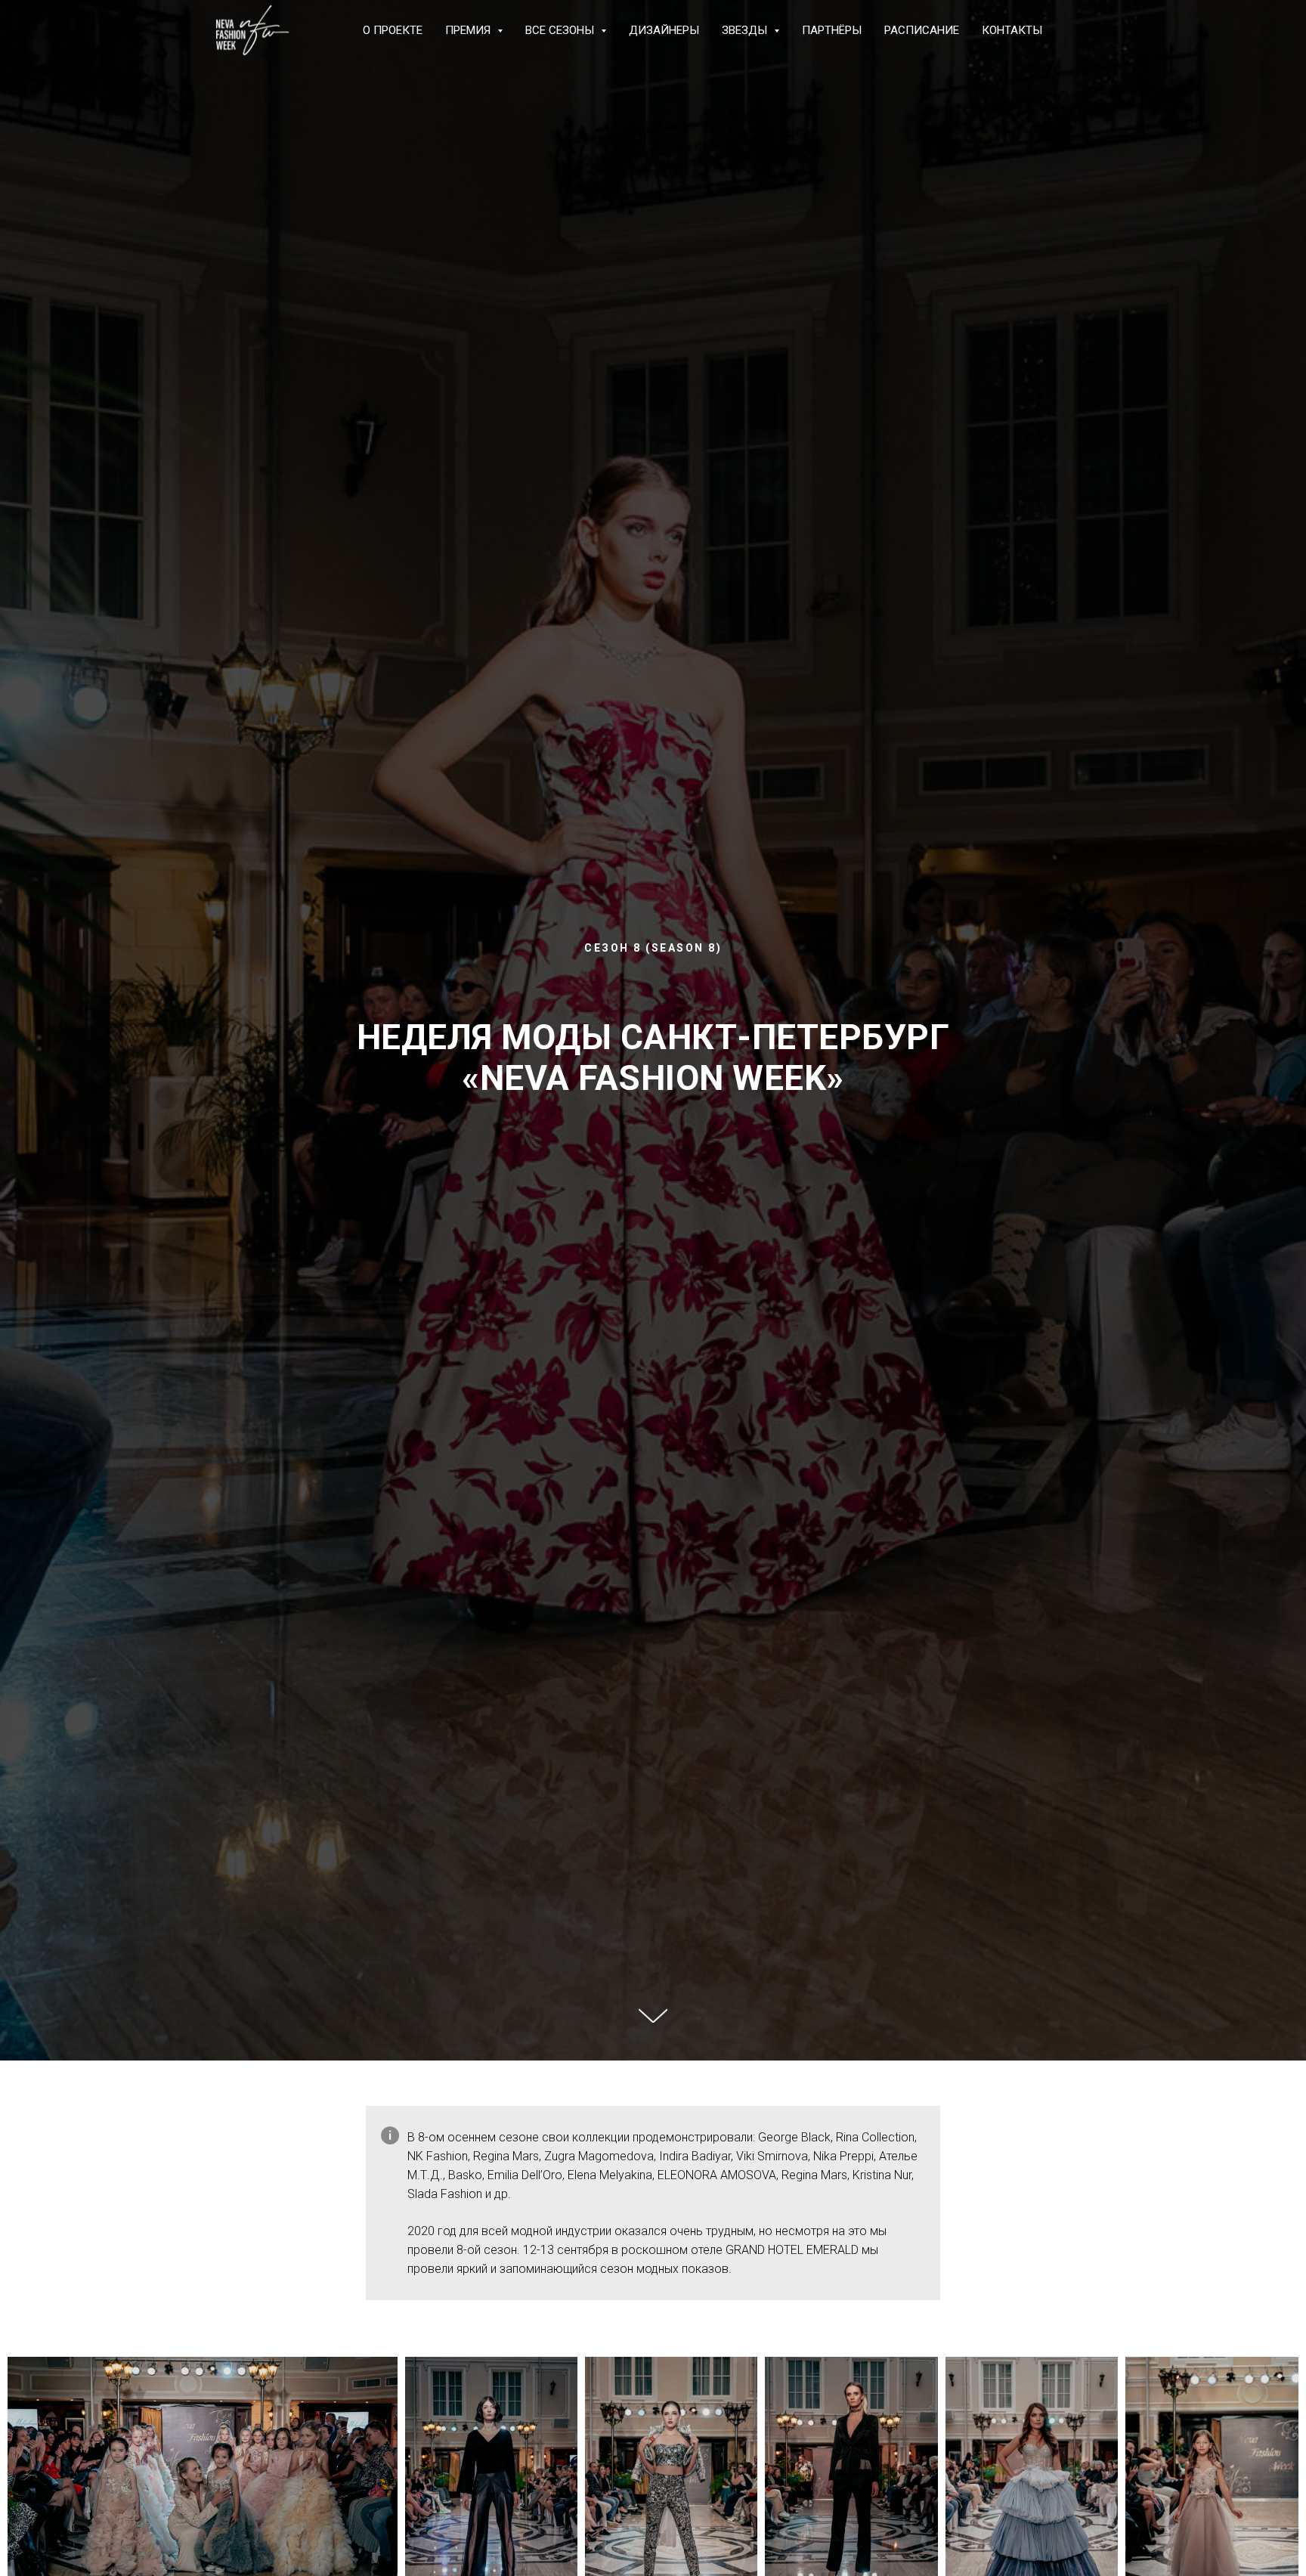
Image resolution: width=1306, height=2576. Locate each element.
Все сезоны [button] (561, 30)
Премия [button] (469, 30)
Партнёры (832, 30)
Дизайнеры (664, 30)
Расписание (922, 30)
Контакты (1012, 30)
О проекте (393, 30)
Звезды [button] (746, 30)
